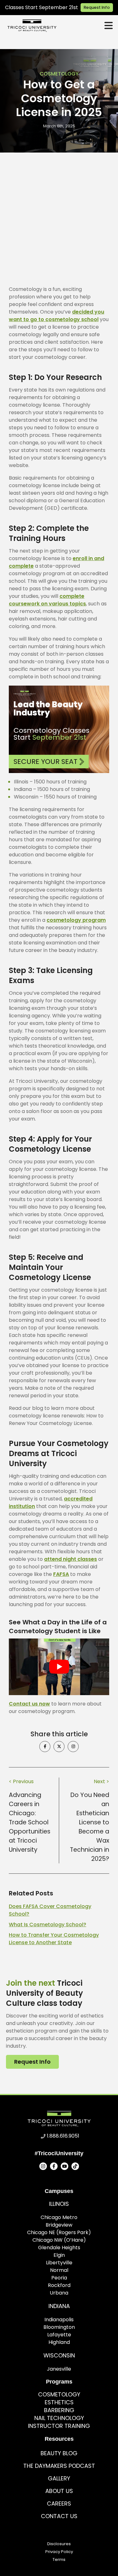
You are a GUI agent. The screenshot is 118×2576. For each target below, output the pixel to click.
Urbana (59, 2293)
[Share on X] (59, 1747)
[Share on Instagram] (73, 1747)
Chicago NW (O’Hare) (59, 2240)
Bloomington (59, 2327)
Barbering (59, 2410)
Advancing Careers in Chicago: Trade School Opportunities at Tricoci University (30, 1822)
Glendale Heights (59, 2248)
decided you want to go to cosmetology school (56, 316)
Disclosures (59, 2544)
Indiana (59, 2306)
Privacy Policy (59, 2552)
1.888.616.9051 (63, 2136)
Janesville (59, 2369)
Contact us (59, 2516)
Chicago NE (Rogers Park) (59, 2232)
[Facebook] (54, 2166)
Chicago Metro (59, 2217)
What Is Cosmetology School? (48, 1925)
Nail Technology (59, 2418)
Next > (101, 1781)
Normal (59, 2270)
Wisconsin (59, 2355)
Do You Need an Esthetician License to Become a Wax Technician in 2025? (90, 1827)
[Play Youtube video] (59, 1667)
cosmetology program (76, 920)
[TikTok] (75, 2166)
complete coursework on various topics (47, 600)
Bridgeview (59, 2225)
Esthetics (59, 2402)
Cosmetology (59, 74)
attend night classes (70, 1559)
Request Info (97, 7)
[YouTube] (65, 2166)
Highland (59, 2342)
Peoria (59, 2278)
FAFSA (61, 1574)
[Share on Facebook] (45, 1747)
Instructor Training (59, 2426)
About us (59, 2491)
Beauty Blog (59, 2453)
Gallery (59, 2478)
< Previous (21, 1781)
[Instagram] (43, 2166)
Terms (59, 2559)
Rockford (59, 2285)
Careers (59, 2504)
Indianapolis (59, 2320)
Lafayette (59, 2335)
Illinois (59, 2204)
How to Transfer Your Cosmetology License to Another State (54, 1939)
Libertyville (59, 2263)
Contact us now (29, 1704)
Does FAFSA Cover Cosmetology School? (50, 1910)
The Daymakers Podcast (59, 2466)
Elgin (59, 2255)
